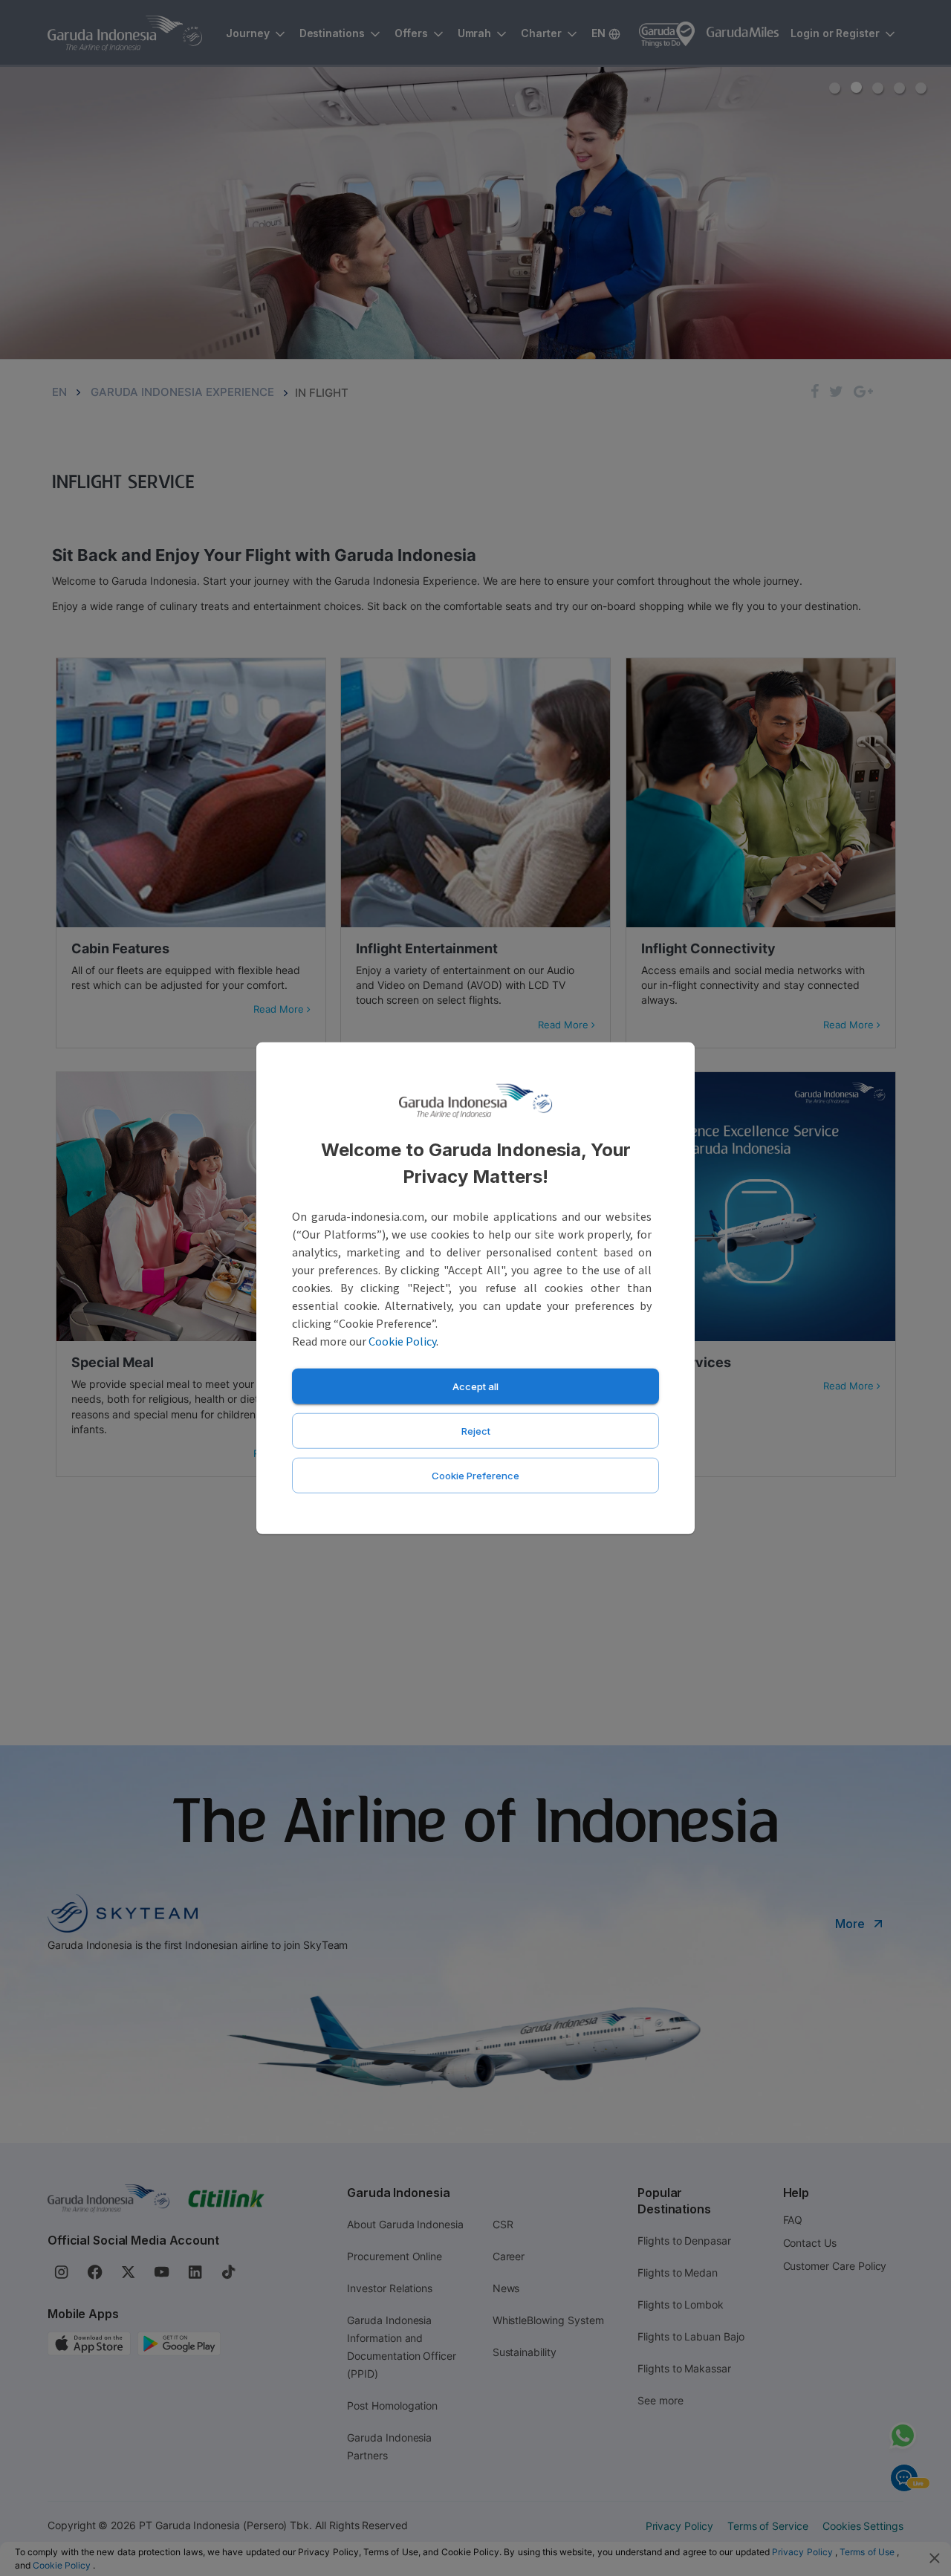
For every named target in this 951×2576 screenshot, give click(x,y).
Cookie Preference (475, 1475)
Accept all (475, 1386)
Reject (476, 1430)
